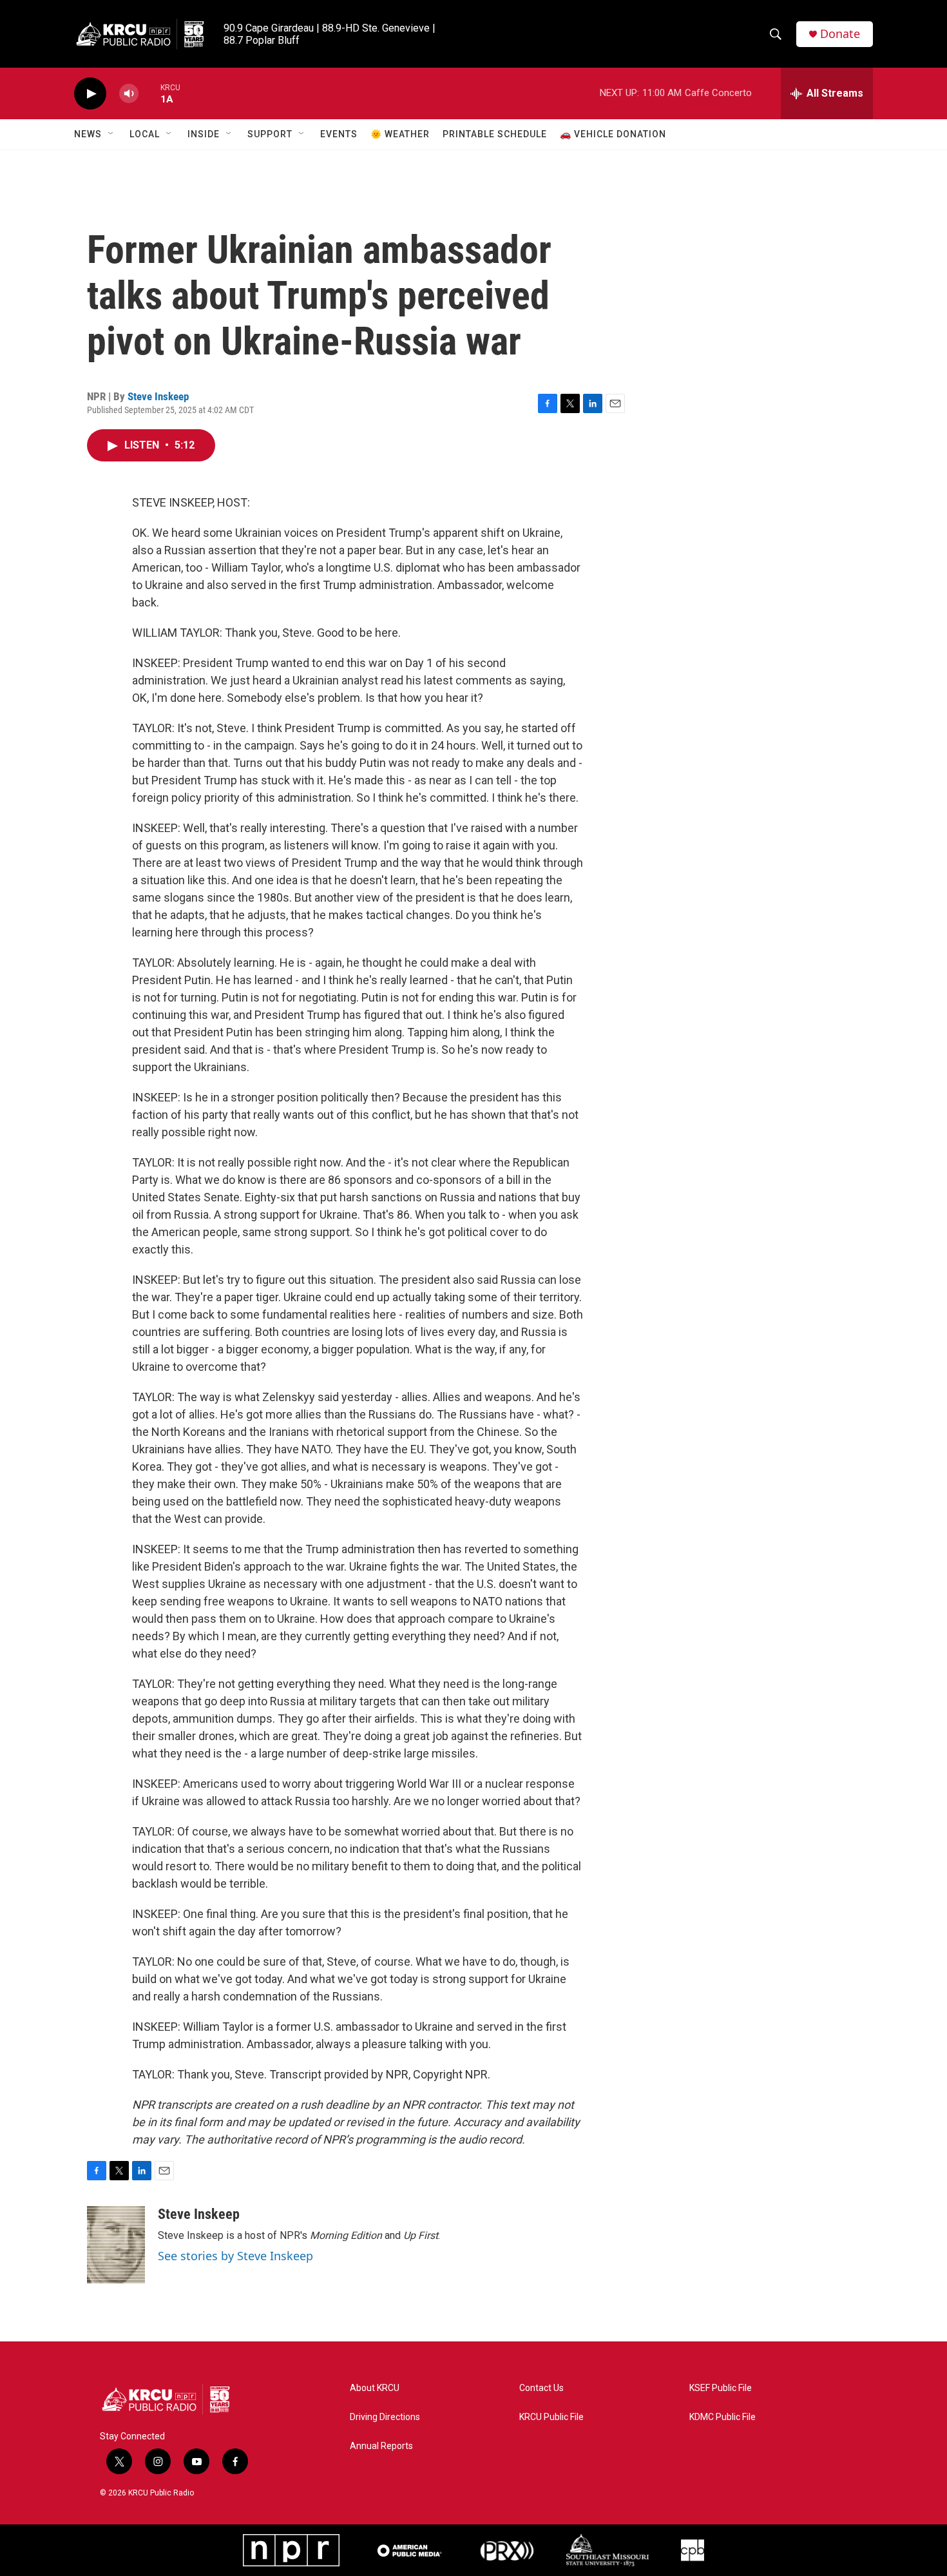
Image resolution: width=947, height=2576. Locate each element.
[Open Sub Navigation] (111, 134)
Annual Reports (381, 2446)
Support (270, 134)
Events (339, 134)
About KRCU (375, 2388)
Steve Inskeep (158, 396)
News (88, 134)
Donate (840, 34)
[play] (90, 94)
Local (145, 134)
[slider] (149, 93)
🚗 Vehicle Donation (613, 134)
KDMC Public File (722, 2417)
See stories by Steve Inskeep (235, 2256)
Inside (204, 134)
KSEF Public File (721, 2388)
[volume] (129, 94)
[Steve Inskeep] (116, 2245)
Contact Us (541, 2388)
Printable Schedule (495, 134)
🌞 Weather (400, 134)
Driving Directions (385, 2417)
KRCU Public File (551, 2417)
